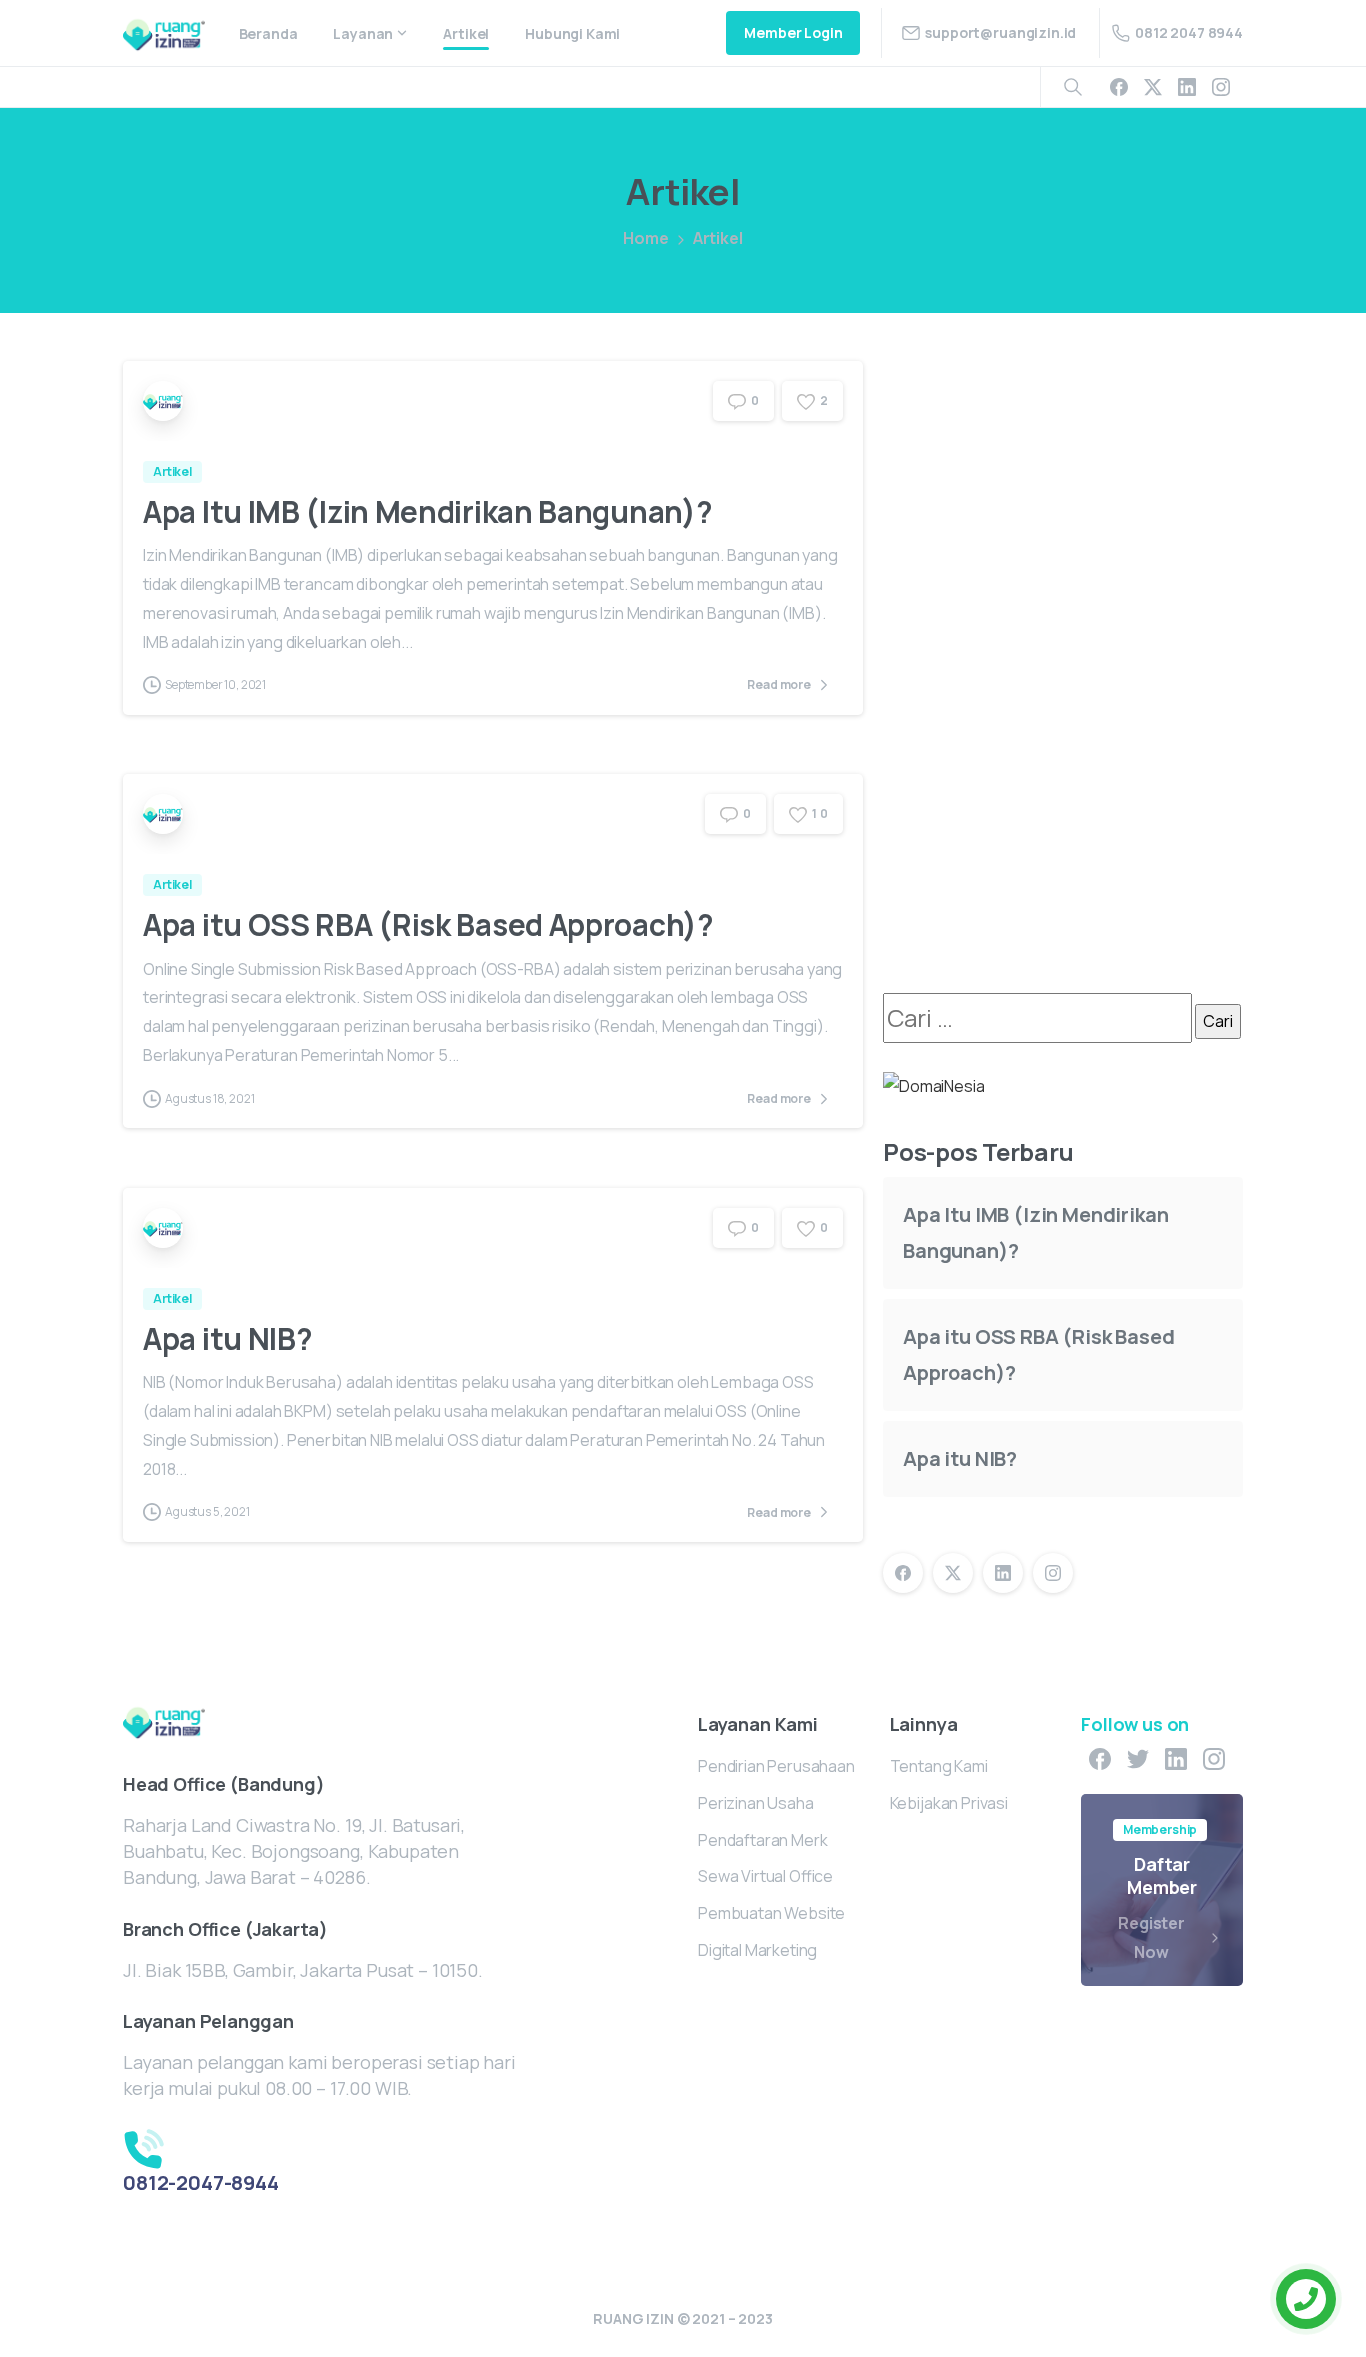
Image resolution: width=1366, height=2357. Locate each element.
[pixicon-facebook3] (1100, 1758)
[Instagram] (1221, 87)
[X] (1153, 87)
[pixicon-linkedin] (1176, 1758)
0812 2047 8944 (1189, 32)
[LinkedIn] (1187, 87)
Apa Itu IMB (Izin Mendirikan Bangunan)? (427, 511)
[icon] (252, 2147)
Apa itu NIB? (227, 1338)
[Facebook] (1119, 87)
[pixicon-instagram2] (1214, 1758)
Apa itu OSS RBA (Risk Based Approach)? (428, 924)
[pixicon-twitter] (1138, 1758)
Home (645, 238)
